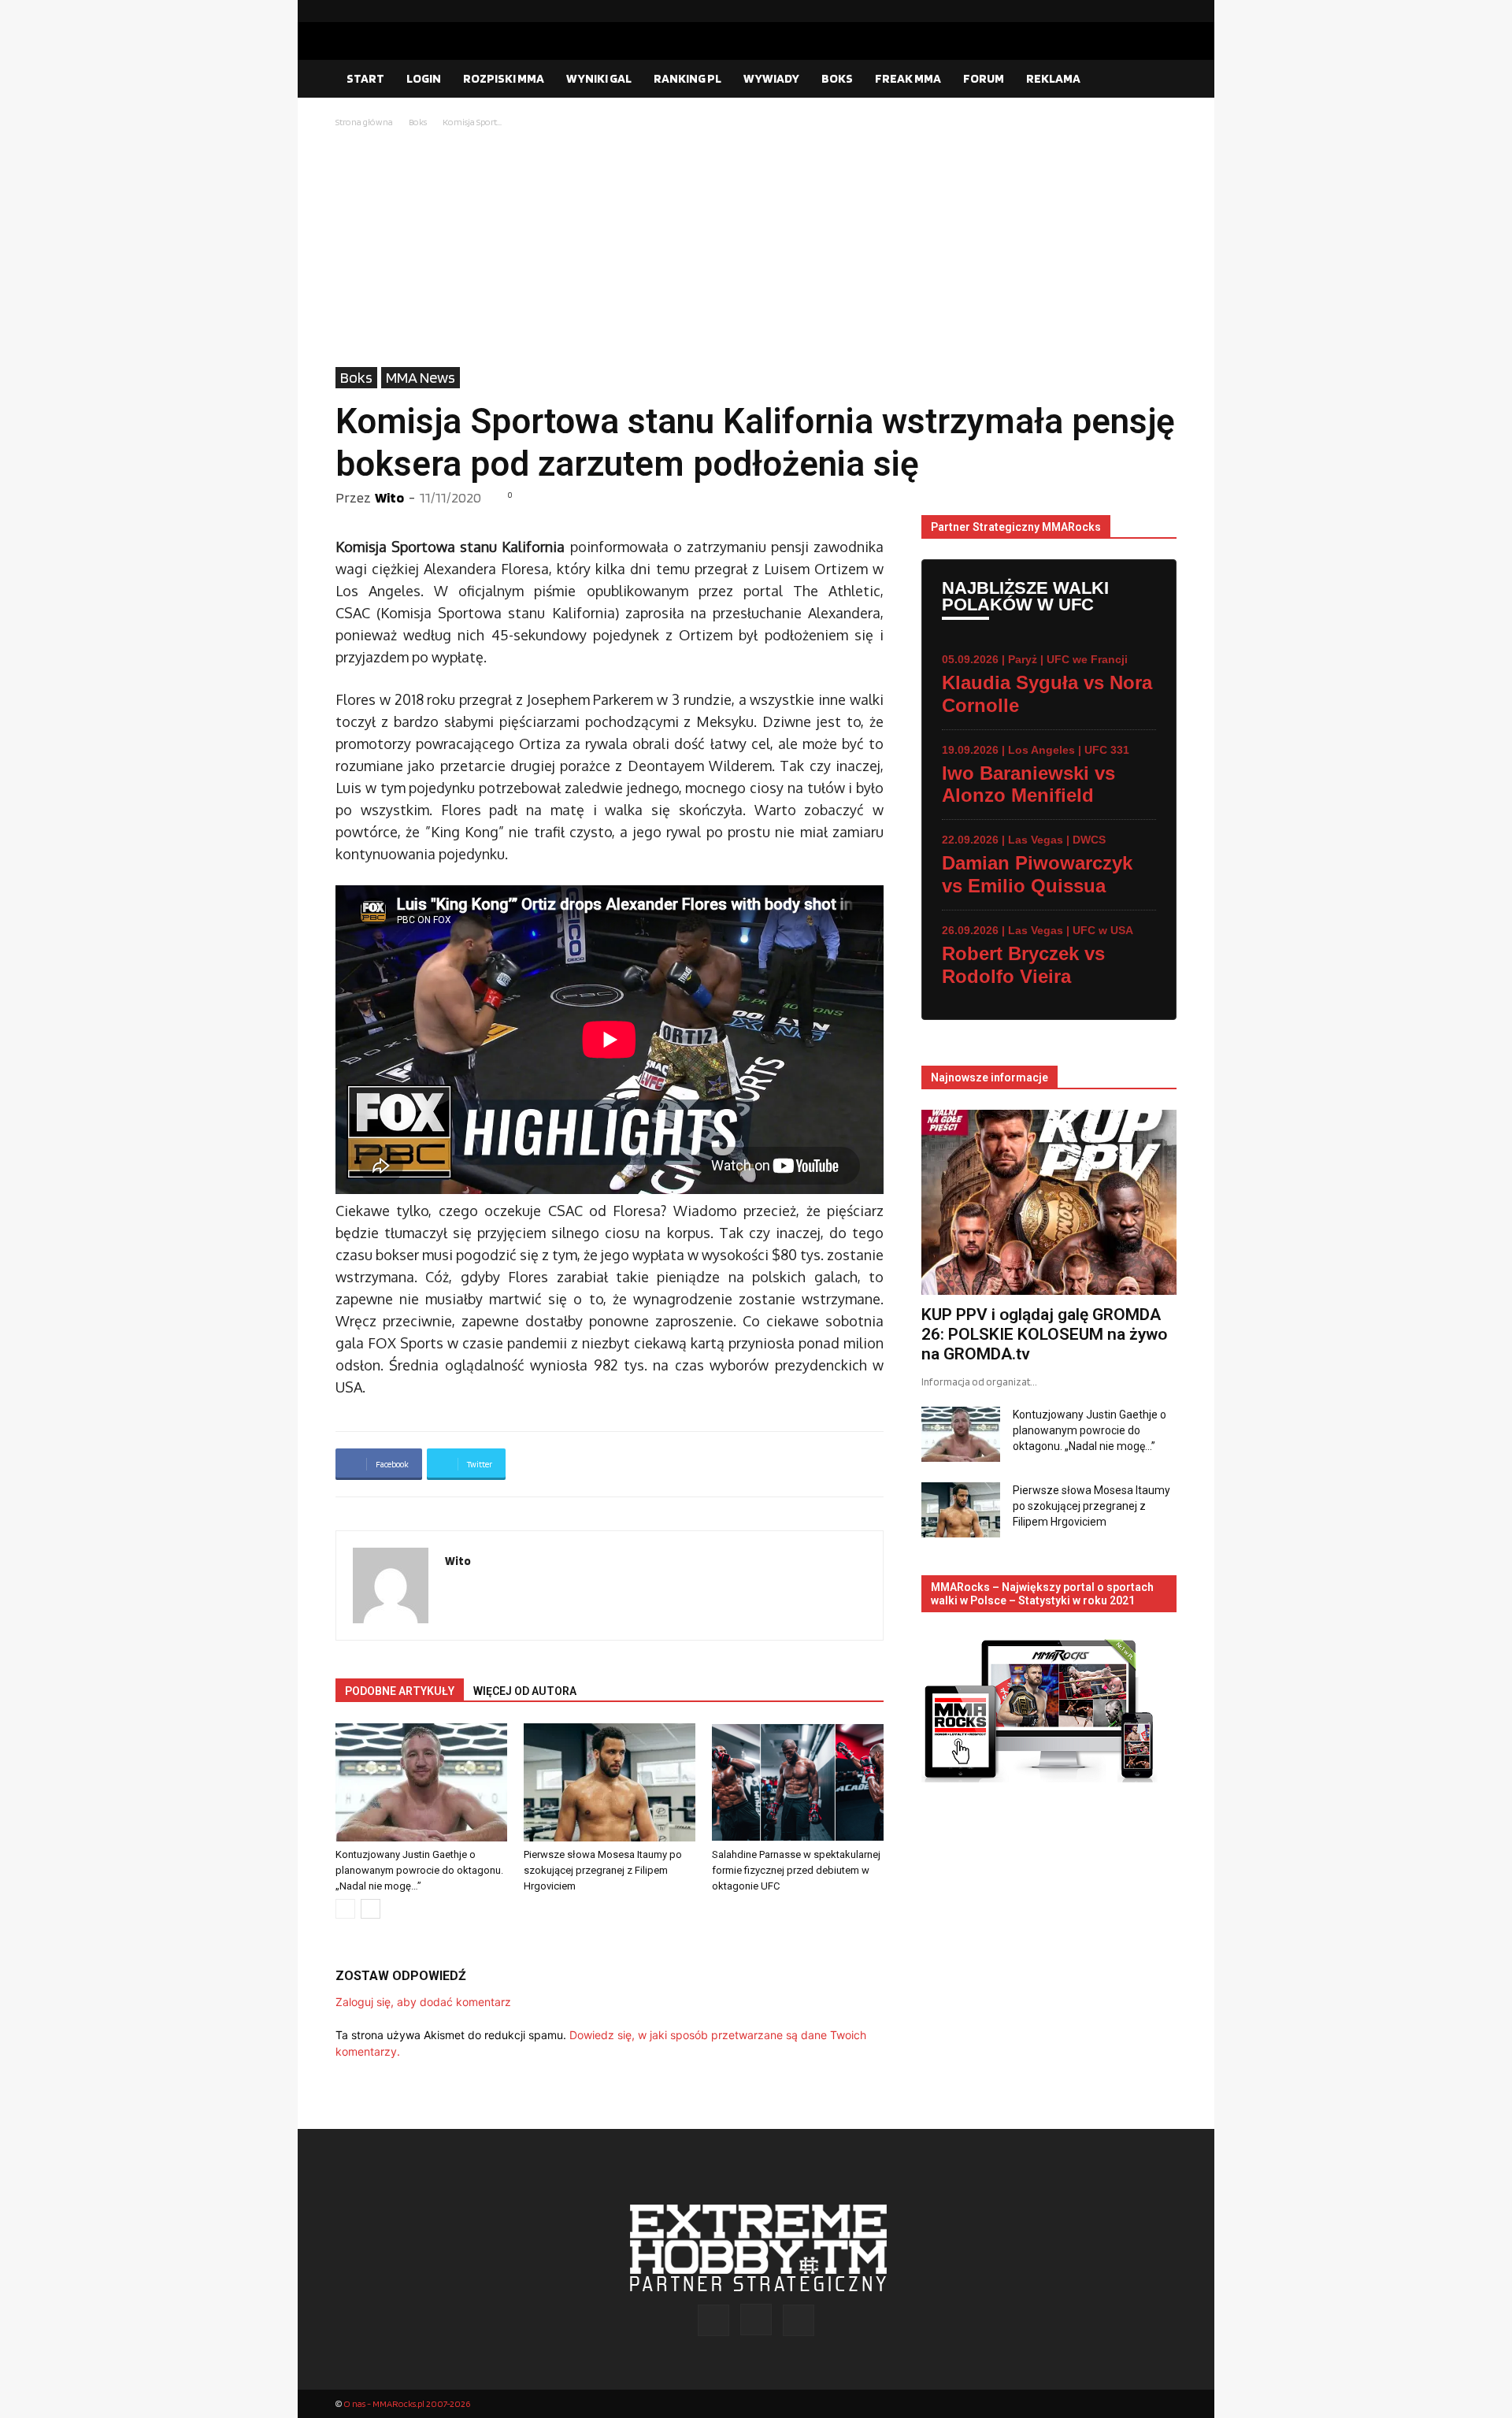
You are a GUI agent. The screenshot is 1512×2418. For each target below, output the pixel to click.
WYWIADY (771, 78)
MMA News (421, 377)
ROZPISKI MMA (504, 78)
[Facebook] (1114, 11)
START (365, 78)
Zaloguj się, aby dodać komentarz (423, 2002)
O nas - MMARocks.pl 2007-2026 (407, 2403)
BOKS (837, 78)
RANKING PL (687, 78)
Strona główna (364, 122)
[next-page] (371, 1909)
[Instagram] (1140, 11)
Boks (418, 122)
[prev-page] (345, 1909)
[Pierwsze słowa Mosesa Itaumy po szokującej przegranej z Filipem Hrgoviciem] (610, 1782)
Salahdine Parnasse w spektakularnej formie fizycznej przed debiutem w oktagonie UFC (796, 1870)
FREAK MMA (908, 78)
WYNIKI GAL (599, 78)
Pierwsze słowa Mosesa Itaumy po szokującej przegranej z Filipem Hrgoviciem (603, 1870)
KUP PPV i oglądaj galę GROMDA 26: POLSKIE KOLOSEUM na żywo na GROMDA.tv (1044, 1334)
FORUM (984, 78)
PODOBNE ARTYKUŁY (400, 1691)
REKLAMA (1053, 78)
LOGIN (424, 78)
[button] (1158, 80)
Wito (389, 497)
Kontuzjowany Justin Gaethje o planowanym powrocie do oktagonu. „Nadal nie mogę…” (419, 1870)
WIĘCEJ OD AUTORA (525, 1691)
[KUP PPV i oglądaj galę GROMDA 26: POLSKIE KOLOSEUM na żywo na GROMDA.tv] (1049, 1202)
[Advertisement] (756, 249)
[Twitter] (1165, 11)
